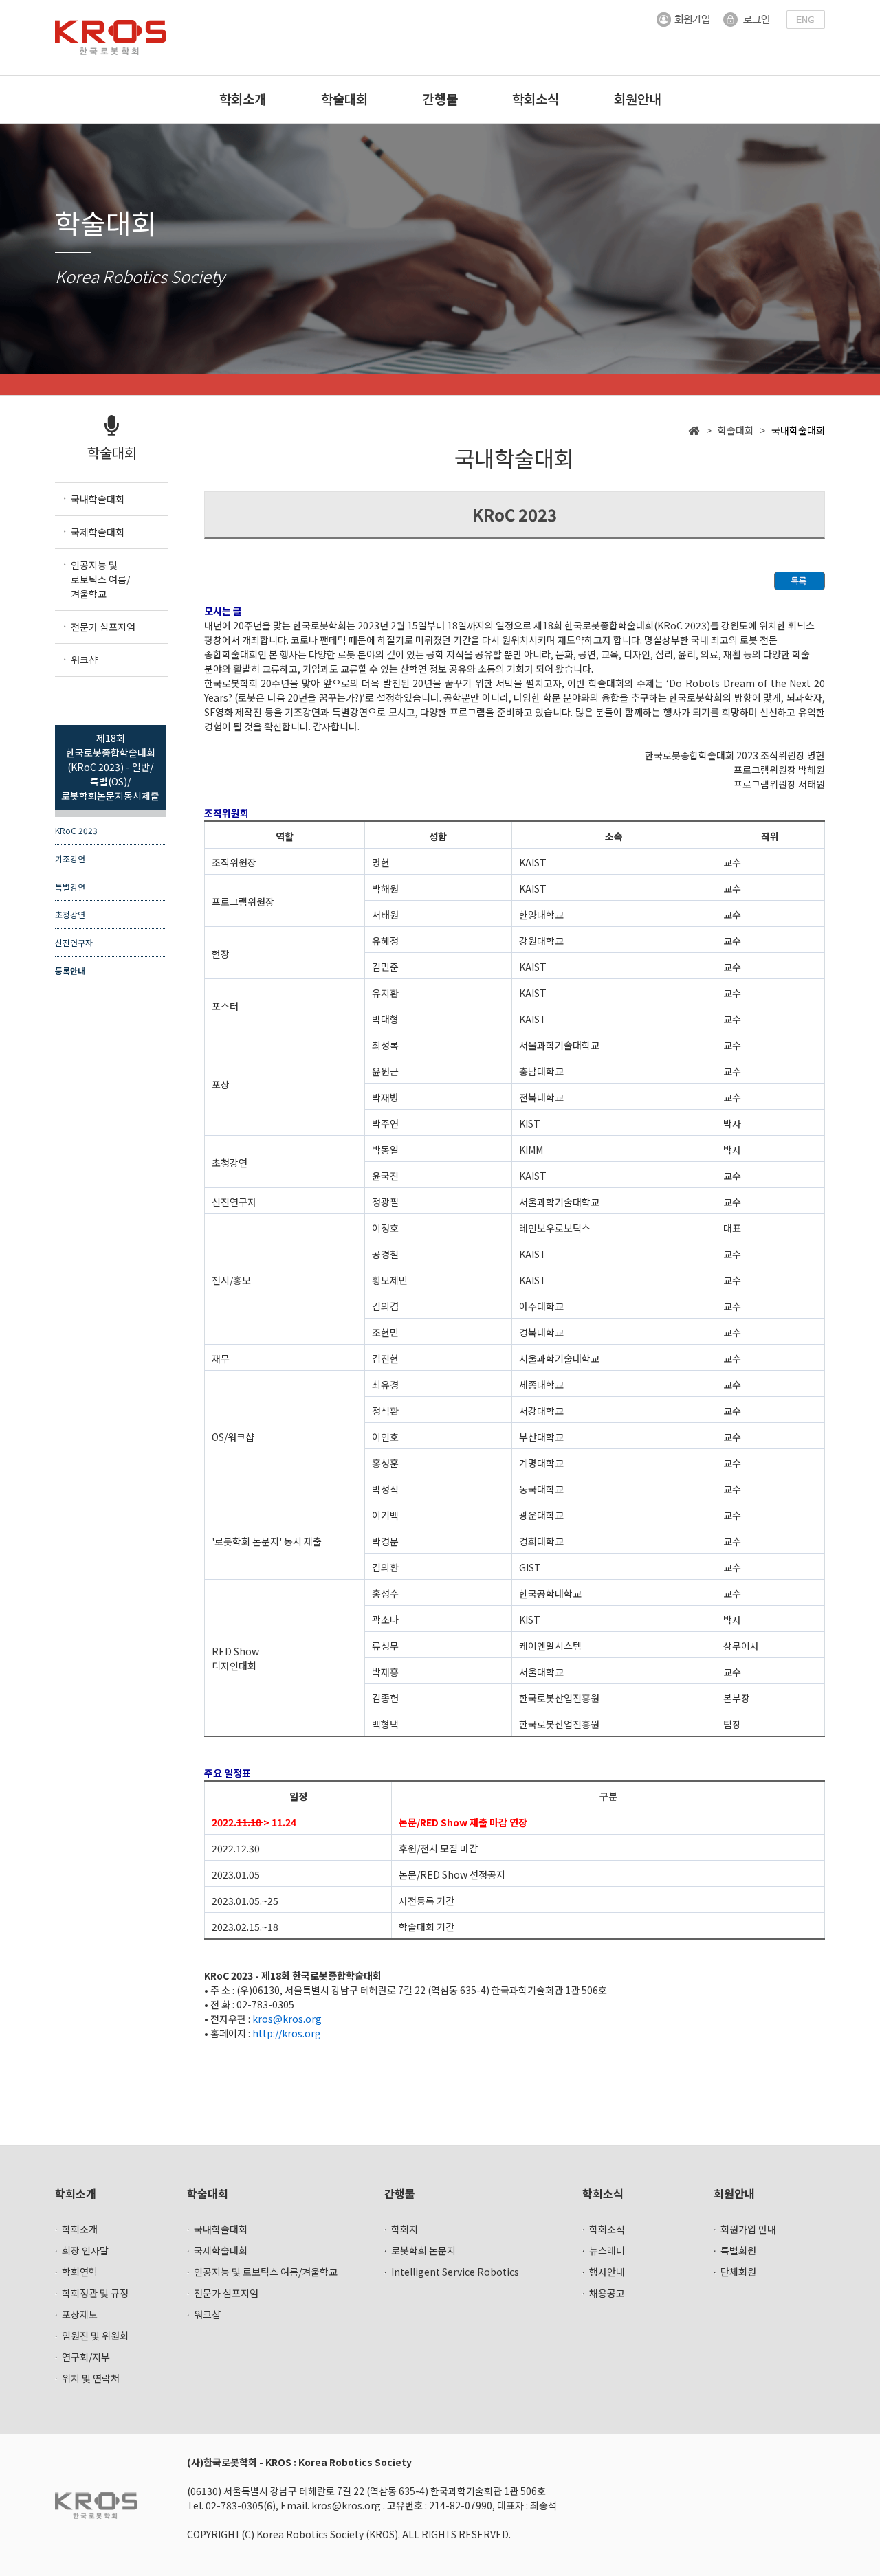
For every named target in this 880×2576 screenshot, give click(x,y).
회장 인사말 (85, 2250)
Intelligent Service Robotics (455, 2272)
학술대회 (344, 99)
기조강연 (70, 859)
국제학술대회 (221, 2250)
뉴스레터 (607, 2250)
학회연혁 (80, 2272)
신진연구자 (74, 942)
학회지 (405, 2229)
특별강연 (70, 887)
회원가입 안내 (748, 2229)
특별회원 (738, 2250)
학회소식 (536, 99)
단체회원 (738, 2272)
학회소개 (243, 99)
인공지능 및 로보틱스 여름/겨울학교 (266, 2272)
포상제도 (80, 2314)
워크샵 (207, 2314)
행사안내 (607, 2272)
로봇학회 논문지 (423, 2250)
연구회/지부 (86, 2357)
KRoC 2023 (76, 830)
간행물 (440, 99)
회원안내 (637, 99)
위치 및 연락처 (91, 2378)
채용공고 (607, 2293)
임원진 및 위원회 (95, 2336)
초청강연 (70, 914)
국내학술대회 (221, 2229)
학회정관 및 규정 (95, 2293)
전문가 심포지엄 (226, 2293)
